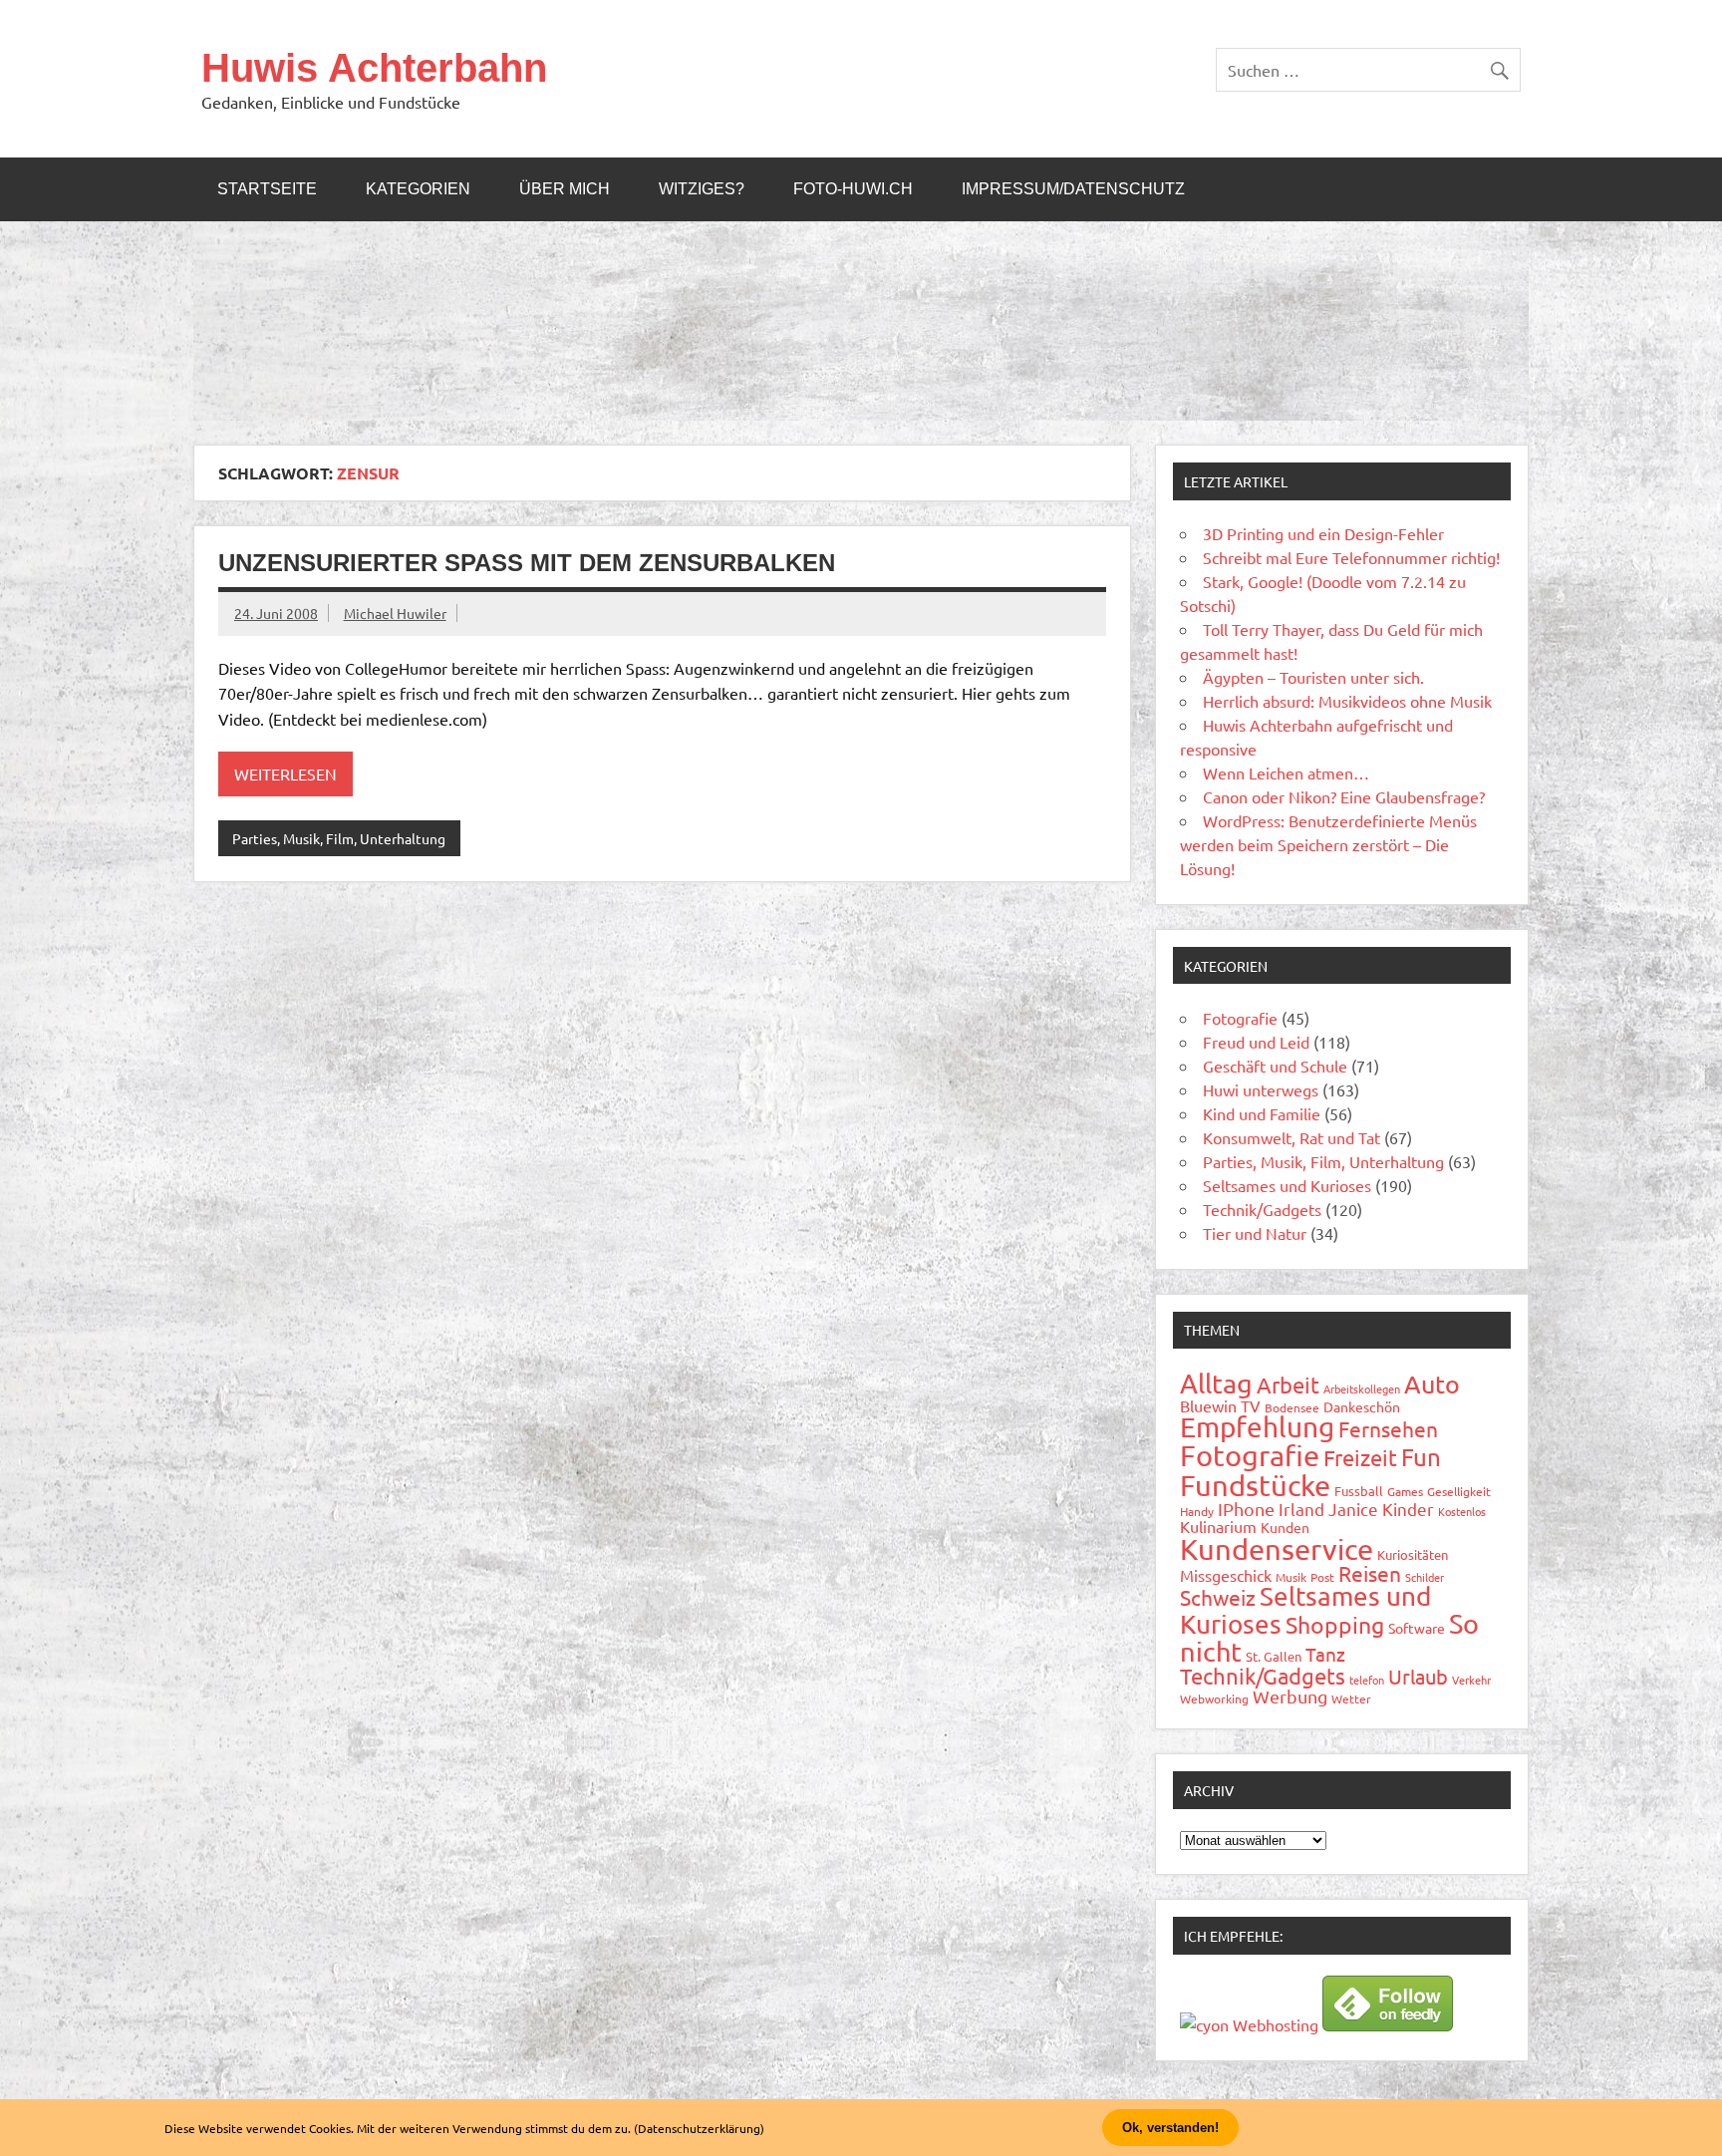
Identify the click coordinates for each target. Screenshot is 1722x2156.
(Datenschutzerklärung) (699, 2128)
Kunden (1285, 1527)
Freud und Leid (1256, 1042)
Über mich (565, 189)
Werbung (1290, 1696)
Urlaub (1418, 1676)
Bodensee (1292, 1407)
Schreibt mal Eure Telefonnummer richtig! (1351, 557)
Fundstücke (1255, 1485)
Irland (1301, 1509)
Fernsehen (1388, 1428)
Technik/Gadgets (1262, 1209)
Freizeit (1360, 1457)
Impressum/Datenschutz (1073, 189)
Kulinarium (1218, 1526)
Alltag (1216, 1383)
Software (1417, 1628)
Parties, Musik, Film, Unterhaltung (339, 838)
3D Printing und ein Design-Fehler (1323, 533)
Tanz (1325, 1654)
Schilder (1425, 1577)
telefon (1367, 1680)
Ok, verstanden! (1170, 2128)
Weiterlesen (286, 773)
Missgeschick (1226, 1575)
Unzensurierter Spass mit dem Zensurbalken (527, 563)
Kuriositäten (1413, 1554)
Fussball (1359, 1491)
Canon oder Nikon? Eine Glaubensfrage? (1344, 796)
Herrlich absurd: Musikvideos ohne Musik (1347, 701)
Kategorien (418, 189)
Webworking (1214, 1698)
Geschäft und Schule (1275, 1066)
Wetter (1351, 1698)
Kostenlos (1462, 1511)
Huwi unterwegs (1261, 1089)
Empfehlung (1257, 1427)
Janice (1353, 1509)
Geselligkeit (1459, 1491)
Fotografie (1240, 1018)
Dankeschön (1362, 1406)
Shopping (1335, 1624)
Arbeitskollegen (1362, 1388)
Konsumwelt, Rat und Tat (1291, 1137)
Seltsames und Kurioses (1287, 1185)
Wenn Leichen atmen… (1286, 772)
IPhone (1246, 1509)
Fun (1421, 1457)
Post (1322, 1577)
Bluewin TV (1220, 1405)
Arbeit (1288, 1385)
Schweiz (1218, 1597)
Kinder (1408, 1509)
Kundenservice (1277, 1549)
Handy (1197, 1511)
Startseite (267, 189)
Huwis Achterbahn (374, 68)
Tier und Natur (1255, 1233)
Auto (1432, 1384)
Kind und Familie (1262, 1113)
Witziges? (702, 189)
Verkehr (1471, 1680)
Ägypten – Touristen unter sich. (1313, 677)
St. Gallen (1274, 1656)
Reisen (1370, 1573)
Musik (1291, 1577)
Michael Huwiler (395, 613)
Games (1405, 1491)
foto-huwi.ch (853, 189)
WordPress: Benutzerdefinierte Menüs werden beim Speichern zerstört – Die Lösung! (1328, 844)
